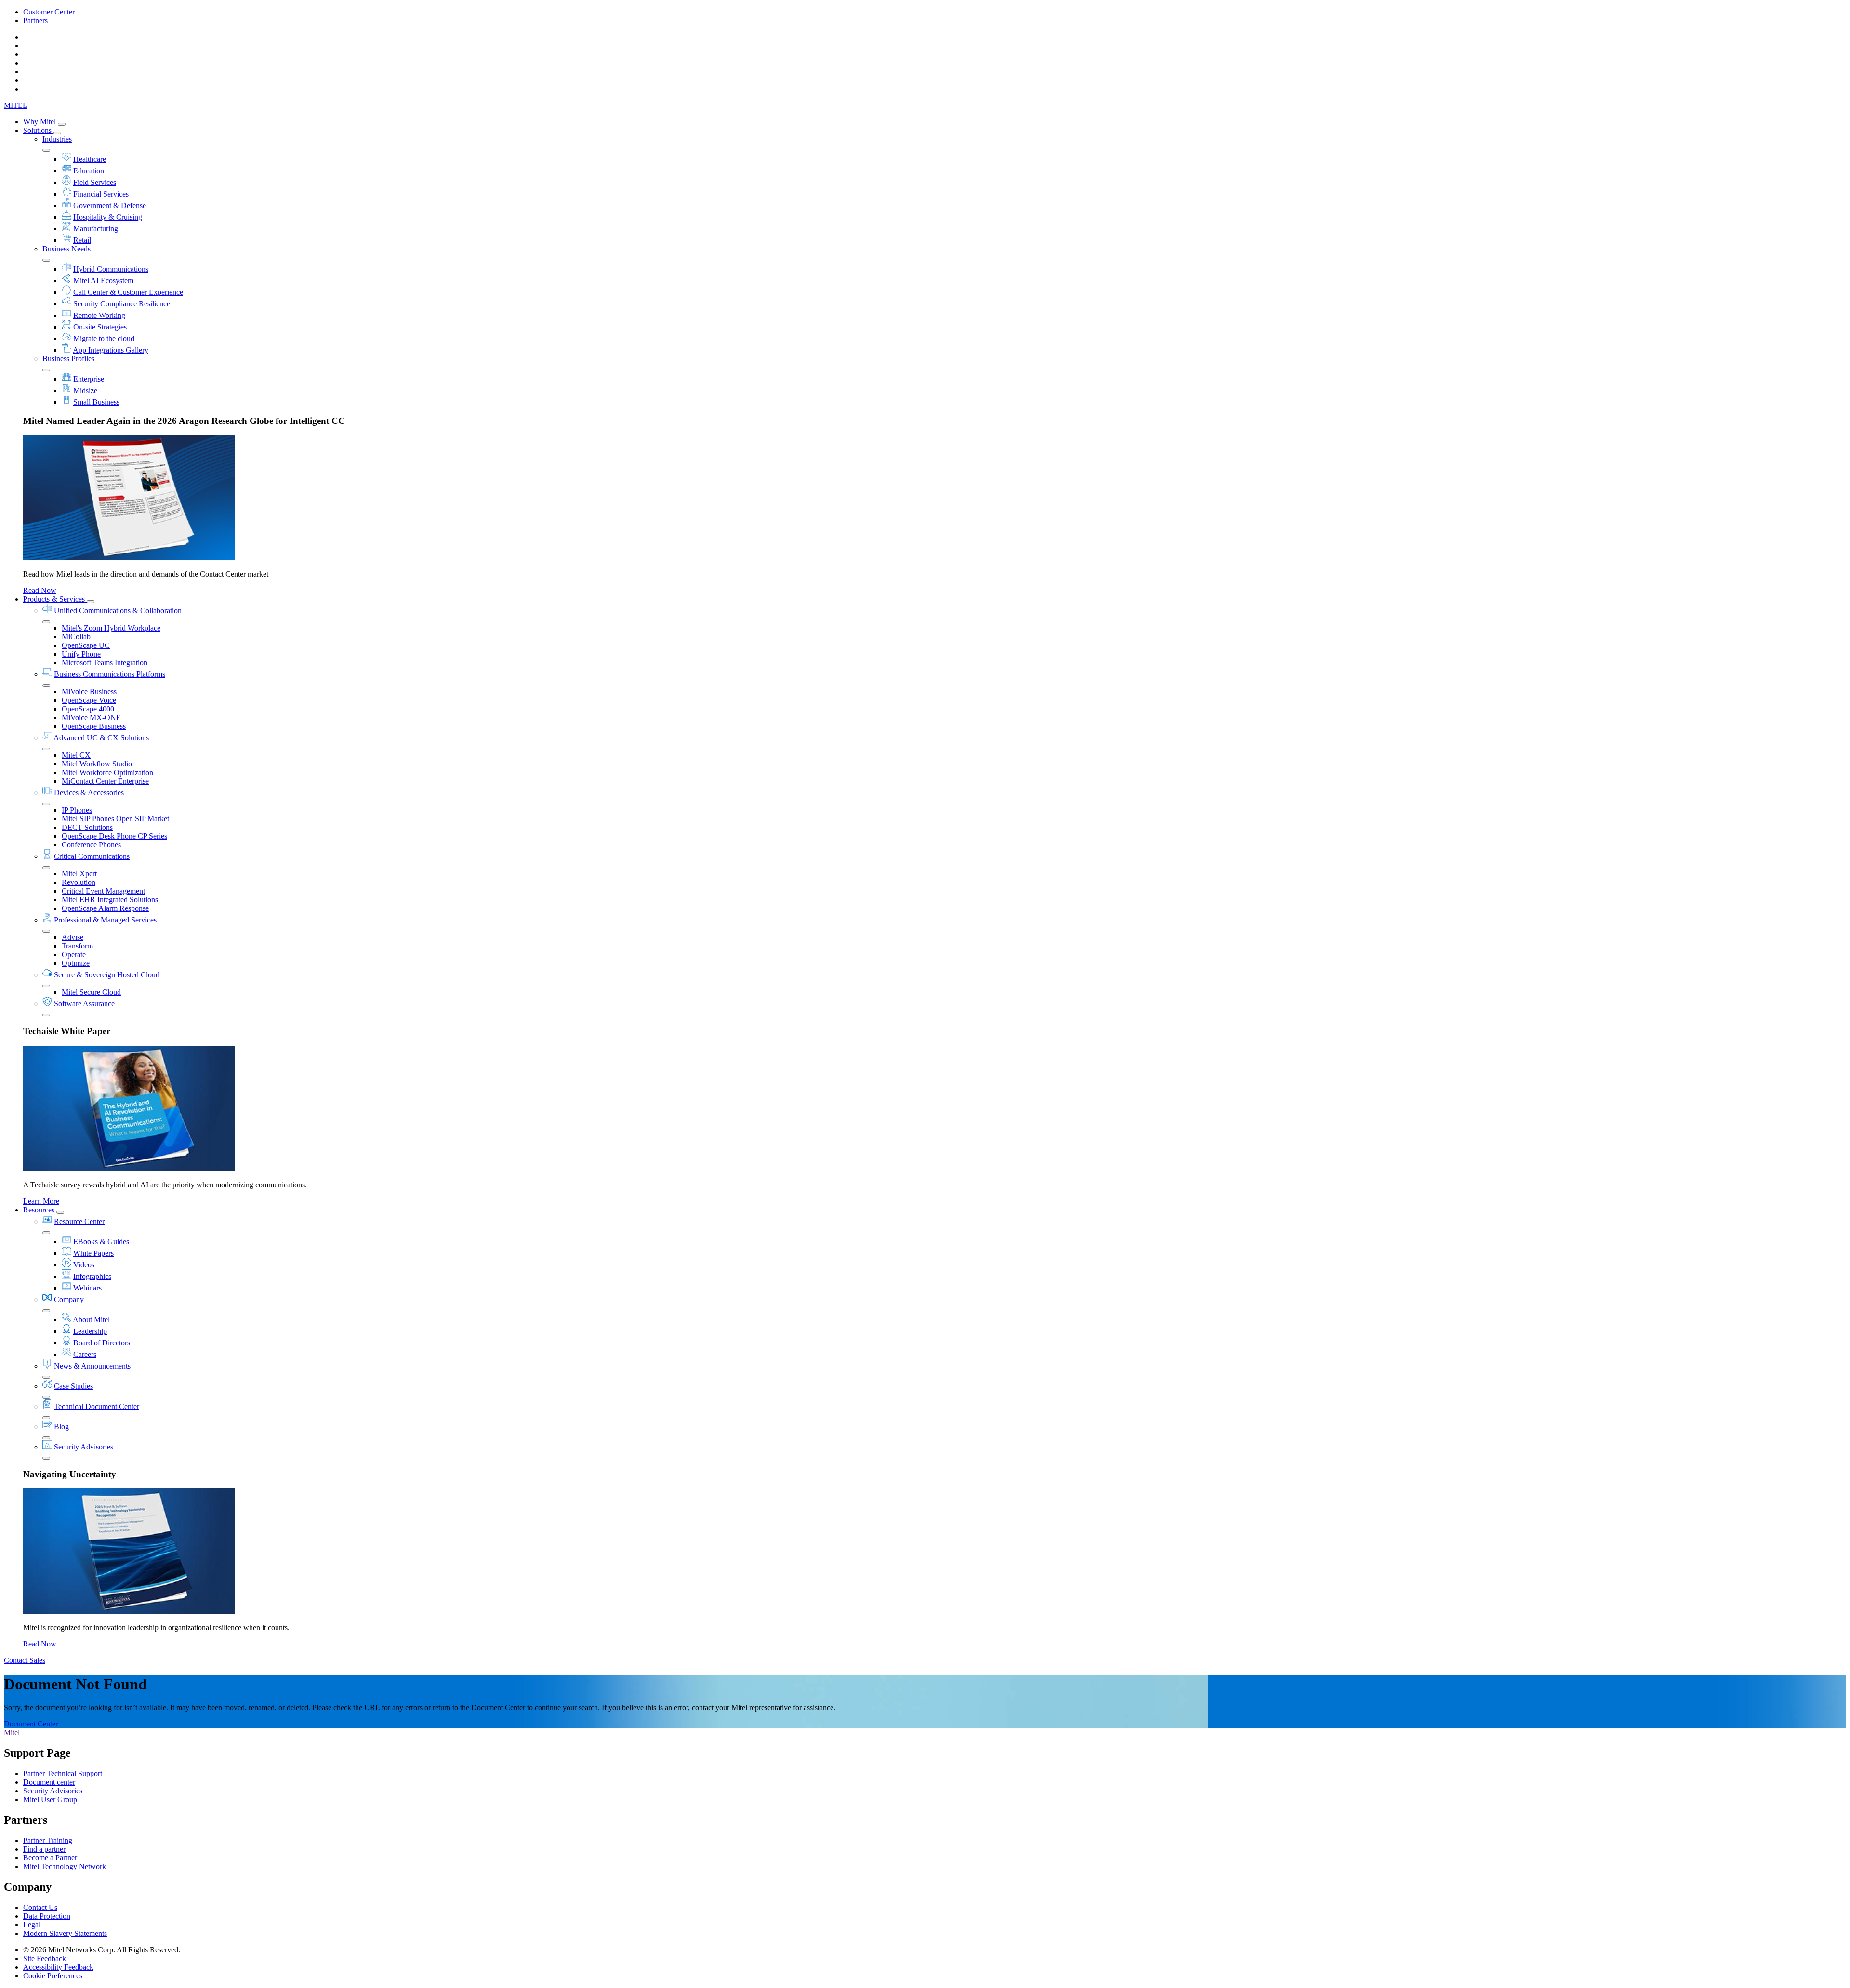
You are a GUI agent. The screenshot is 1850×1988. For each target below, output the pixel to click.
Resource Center (79, 1221)
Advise (73, 937)
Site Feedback (45, 1958)
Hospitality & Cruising (108, 217)
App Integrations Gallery (111, 350)
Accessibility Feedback (58, 1967)
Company (69, 1299)
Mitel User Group (50, 1799)
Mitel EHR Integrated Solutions (110, 900)
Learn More (41, 1201)
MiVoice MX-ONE (91, 718)
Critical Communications (92, 856)
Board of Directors (102, 1343)
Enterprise (89, 379)
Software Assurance (84, 1004)
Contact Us (40, 1907)
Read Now (40, 590)
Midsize (85, 390)
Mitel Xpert (79, 874)
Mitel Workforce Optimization (107, 772)
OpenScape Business (94, 726)
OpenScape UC (86, 645)
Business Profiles (68, 359)
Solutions (38, 130)
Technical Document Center (97, 1406)
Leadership (90, 1331)
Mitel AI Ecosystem (103, 281)
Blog (61, 1427)
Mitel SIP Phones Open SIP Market (115, 819)
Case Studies (73, 1386)
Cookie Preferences (53, 1976)
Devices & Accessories (89, 793)
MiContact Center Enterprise (105, 781)
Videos (84, 1265)
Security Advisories (84, 1447)
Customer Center (49, 12)
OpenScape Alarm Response (105, 908)
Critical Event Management (103, 891)
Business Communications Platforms (110, 674)
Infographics (92, 1276)
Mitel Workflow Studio (97, 764)
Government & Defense (110, 205)
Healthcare (90, 159)
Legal (32, 1925)
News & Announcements (92, 1366)
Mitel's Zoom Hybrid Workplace (111, 628)
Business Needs (66, 249)
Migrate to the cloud (104, 338)
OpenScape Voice (89, 700)
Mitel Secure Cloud (91, 992)
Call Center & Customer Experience (128, 292)
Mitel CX (76, 755)
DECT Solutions (87, 827)
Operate (74, 955)
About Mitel (91, 1320)
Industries (57, 139)
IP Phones (77, 810)
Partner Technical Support (63, 1773)
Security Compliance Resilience (122, 304)
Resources (40, 1210)
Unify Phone (81, 654)
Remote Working (99, 315)
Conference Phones (91, 845)
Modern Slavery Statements (65, 1933)
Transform (77, 946)
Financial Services (101, 194)
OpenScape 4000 (88, 709)
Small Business (96, 402)
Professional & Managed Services (105, 920)
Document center (49, 1782)
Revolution (79, 882)
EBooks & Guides (101, 1242)
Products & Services (55, 599)
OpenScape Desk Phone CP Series (114, 836)
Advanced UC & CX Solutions (101, 738)
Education (89, 171)
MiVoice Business (89, 691)
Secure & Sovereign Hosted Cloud (107, 975)
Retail (82, 240)
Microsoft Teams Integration (105, 663)
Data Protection (47, 1916)
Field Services (95, 182)
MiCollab (76, 637)
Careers (85, 1354)
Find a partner (44, 1849)
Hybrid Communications (111, 269)
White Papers (93, 1253)
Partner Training (48, 1840)
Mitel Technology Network (65, 1866)
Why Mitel (40, 122)
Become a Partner (50, 1858)
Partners (35, 20)
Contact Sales (25, 1660)
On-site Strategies (100, 327)
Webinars (87, 1288)
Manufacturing (96, 229)
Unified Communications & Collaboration (118, 611)
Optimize (76, 963)
